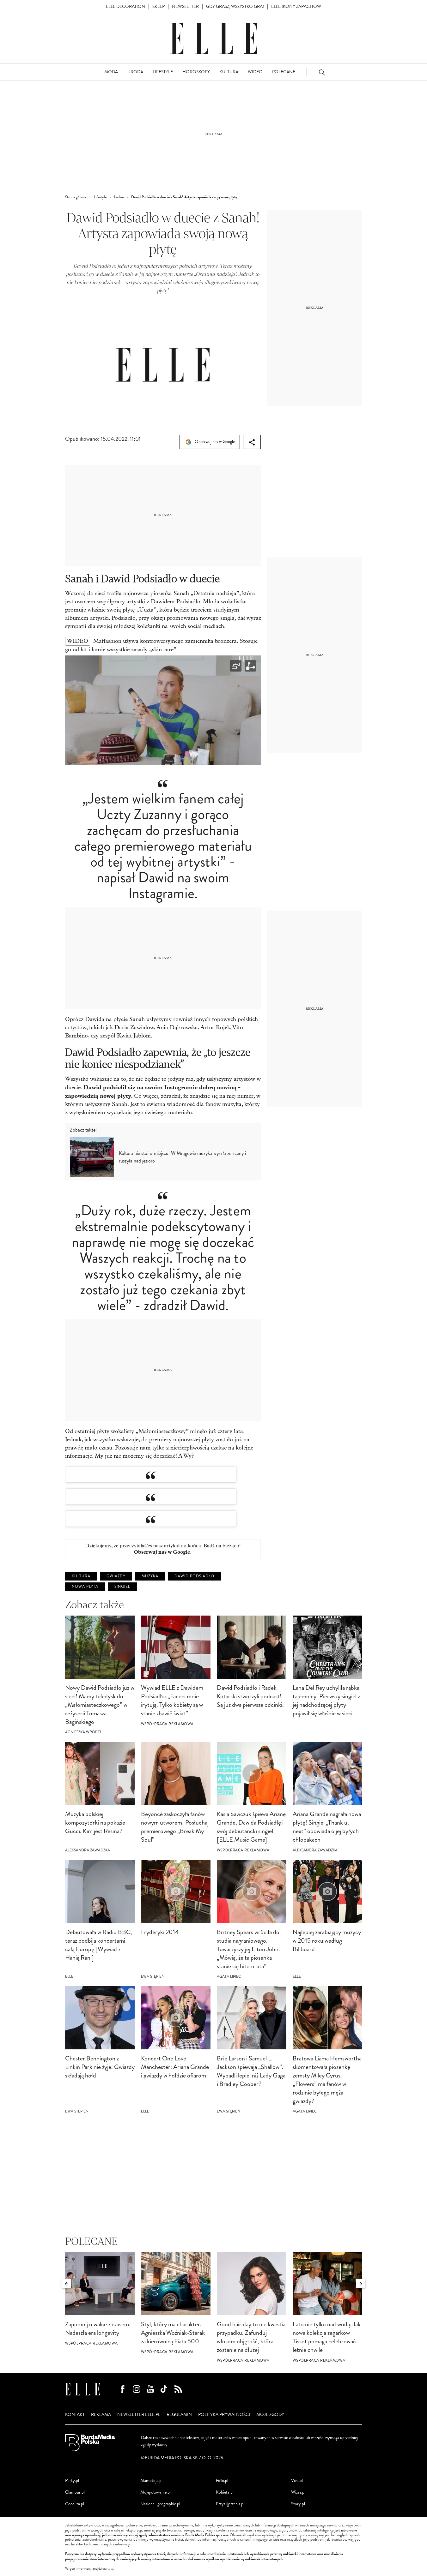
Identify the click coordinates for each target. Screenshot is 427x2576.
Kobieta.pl (225, 2492)
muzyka (150, 1576)
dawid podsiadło (194, 1576)
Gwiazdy (116, 1576)
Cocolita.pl (75, 2504)
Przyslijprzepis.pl (230, 2504)
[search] (322, 72)
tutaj (111, 2569)
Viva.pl (297, 2480)
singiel (122, 1587)
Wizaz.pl (298, 2492)
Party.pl (72, 2480)
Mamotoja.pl (151, 2480)
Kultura (81, 1576)
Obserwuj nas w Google (214, 442)
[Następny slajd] (361, 2284)
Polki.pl (222, 2480)
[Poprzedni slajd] (67, 2284)
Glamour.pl (75, 2492)
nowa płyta (85, 1587)
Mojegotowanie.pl (156, 2492)
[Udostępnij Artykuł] (252, 442)
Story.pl (298, 2504)
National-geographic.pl (160, 2504)
